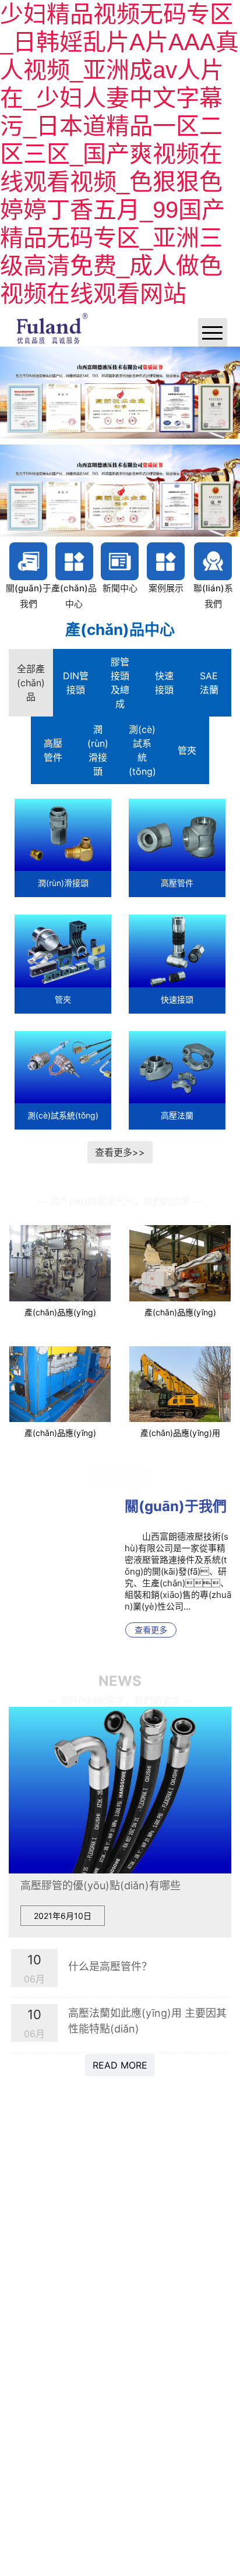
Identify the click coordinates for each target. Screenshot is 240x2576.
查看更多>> (120, 1146)
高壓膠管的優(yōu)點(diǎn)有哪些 (100, 1880)
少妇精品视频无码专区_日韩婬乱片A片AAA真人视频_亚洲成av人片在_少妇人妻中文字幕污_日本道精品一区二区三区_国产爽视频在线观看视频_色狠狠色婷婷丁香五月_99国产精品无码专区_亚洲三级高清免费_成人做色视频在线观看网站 (119, 154)
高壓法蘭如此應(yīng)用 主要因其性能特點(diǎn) (147, 2015)
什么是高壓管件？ (110, 1960)
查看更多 (151, 1624)
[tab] (31, 676)
